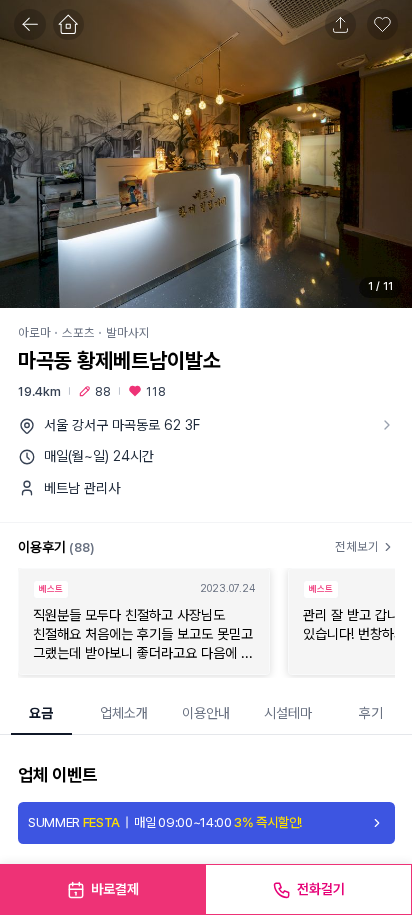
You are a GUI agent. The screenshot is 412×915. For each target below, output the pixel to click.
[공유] (341, 25)
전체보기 (357, 546)
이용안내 (206, 713)
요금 (41, 713)
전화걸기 (321, 889)
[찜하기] (383, 25)
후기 (371, 713)
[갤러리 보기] (206, 154)
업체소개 (124, 713)
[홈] (69, 25)
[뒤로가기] (30, 25)
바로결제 (115, 889)
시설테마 (288, 713)
